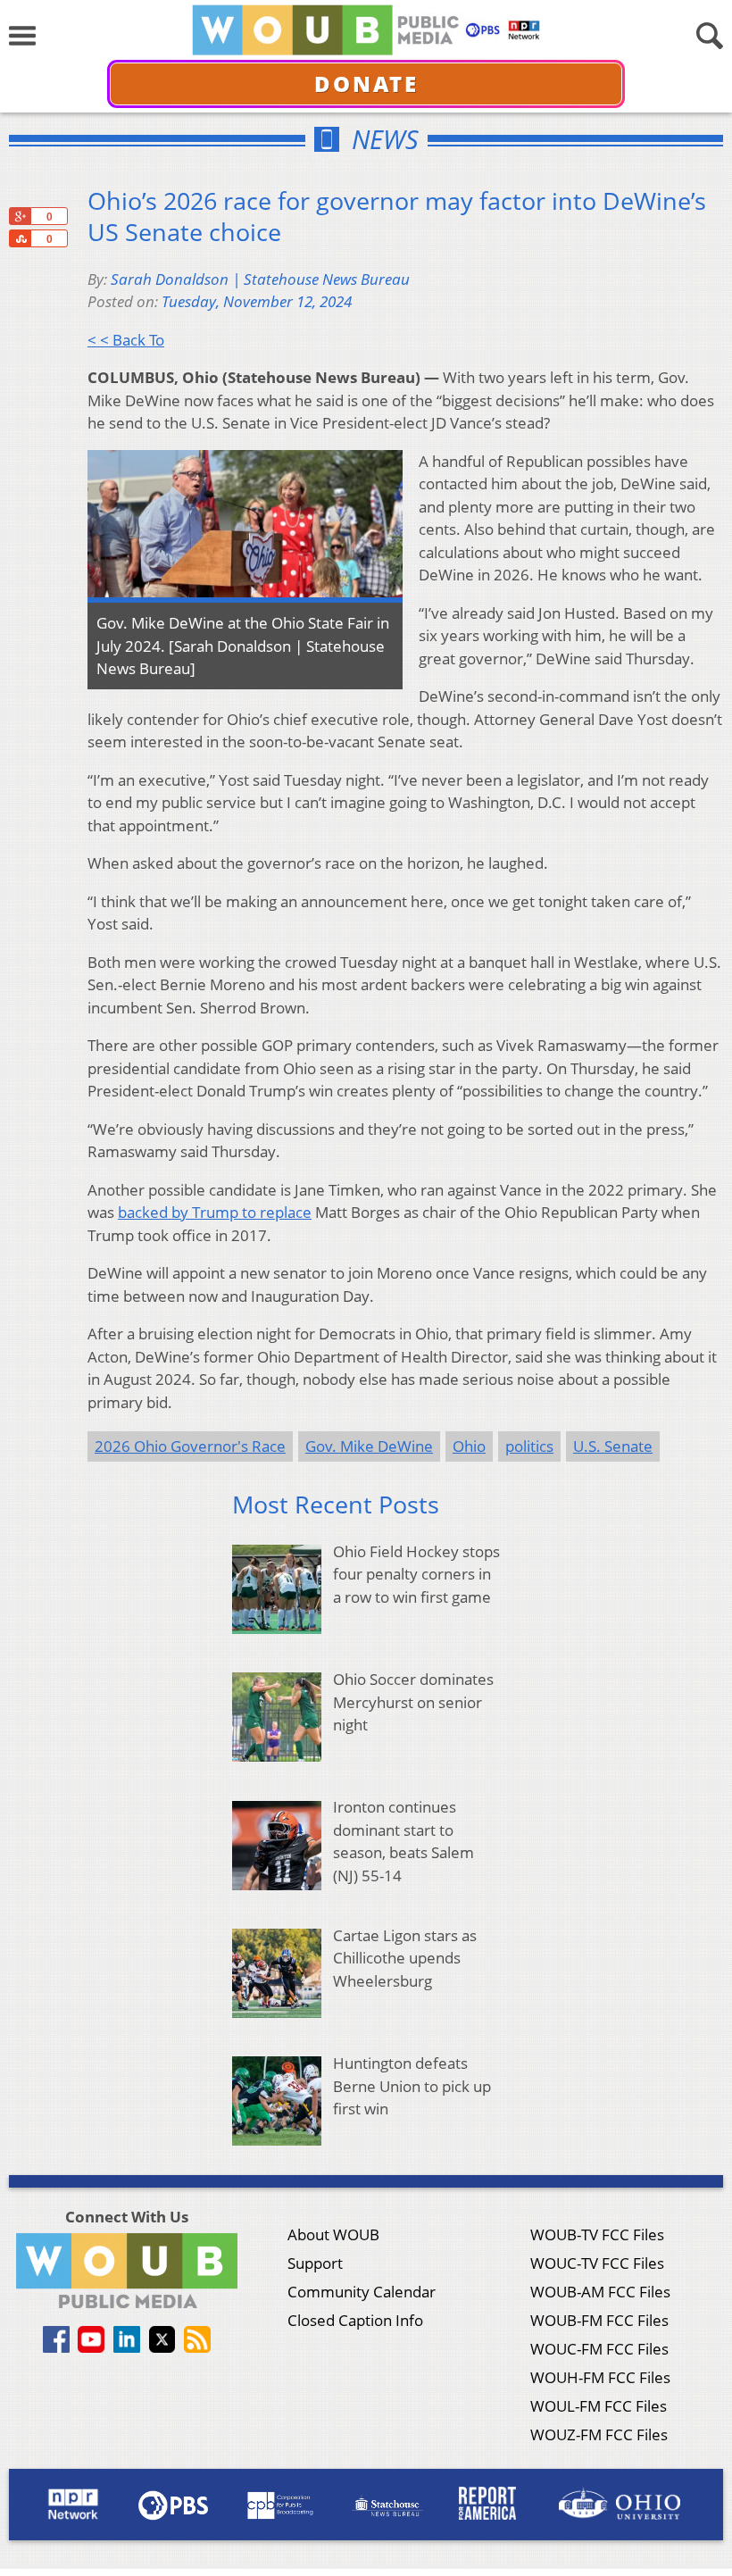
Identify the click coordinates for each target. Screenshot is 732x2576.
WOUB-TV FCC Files (597, 2234)
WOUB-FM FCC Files (599, 2320)
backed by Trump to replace (215, 1212)
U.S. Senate (613, 1446)
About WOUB (333, 2234)
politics (529, 1446)
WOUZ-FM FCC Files (599, 2434)
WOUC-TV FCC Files (597, 2263)
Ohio (469, 1446)
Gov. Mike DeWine (369, 1446)
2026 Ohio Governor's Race (190, 1446)
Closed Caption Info (355, 2320)
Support (315, 2263)
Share (20, 238)
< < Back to (126, 340)
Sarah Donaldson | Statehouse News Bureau (260, 279)
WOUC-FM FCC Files (599, 2349)
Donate (366, 83)
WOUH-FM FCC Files (600, 2377)
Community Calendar (362, 2292)
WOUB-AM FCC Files (600, 2292)
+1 (20, 216)
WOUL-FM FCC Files (599, 2406)
